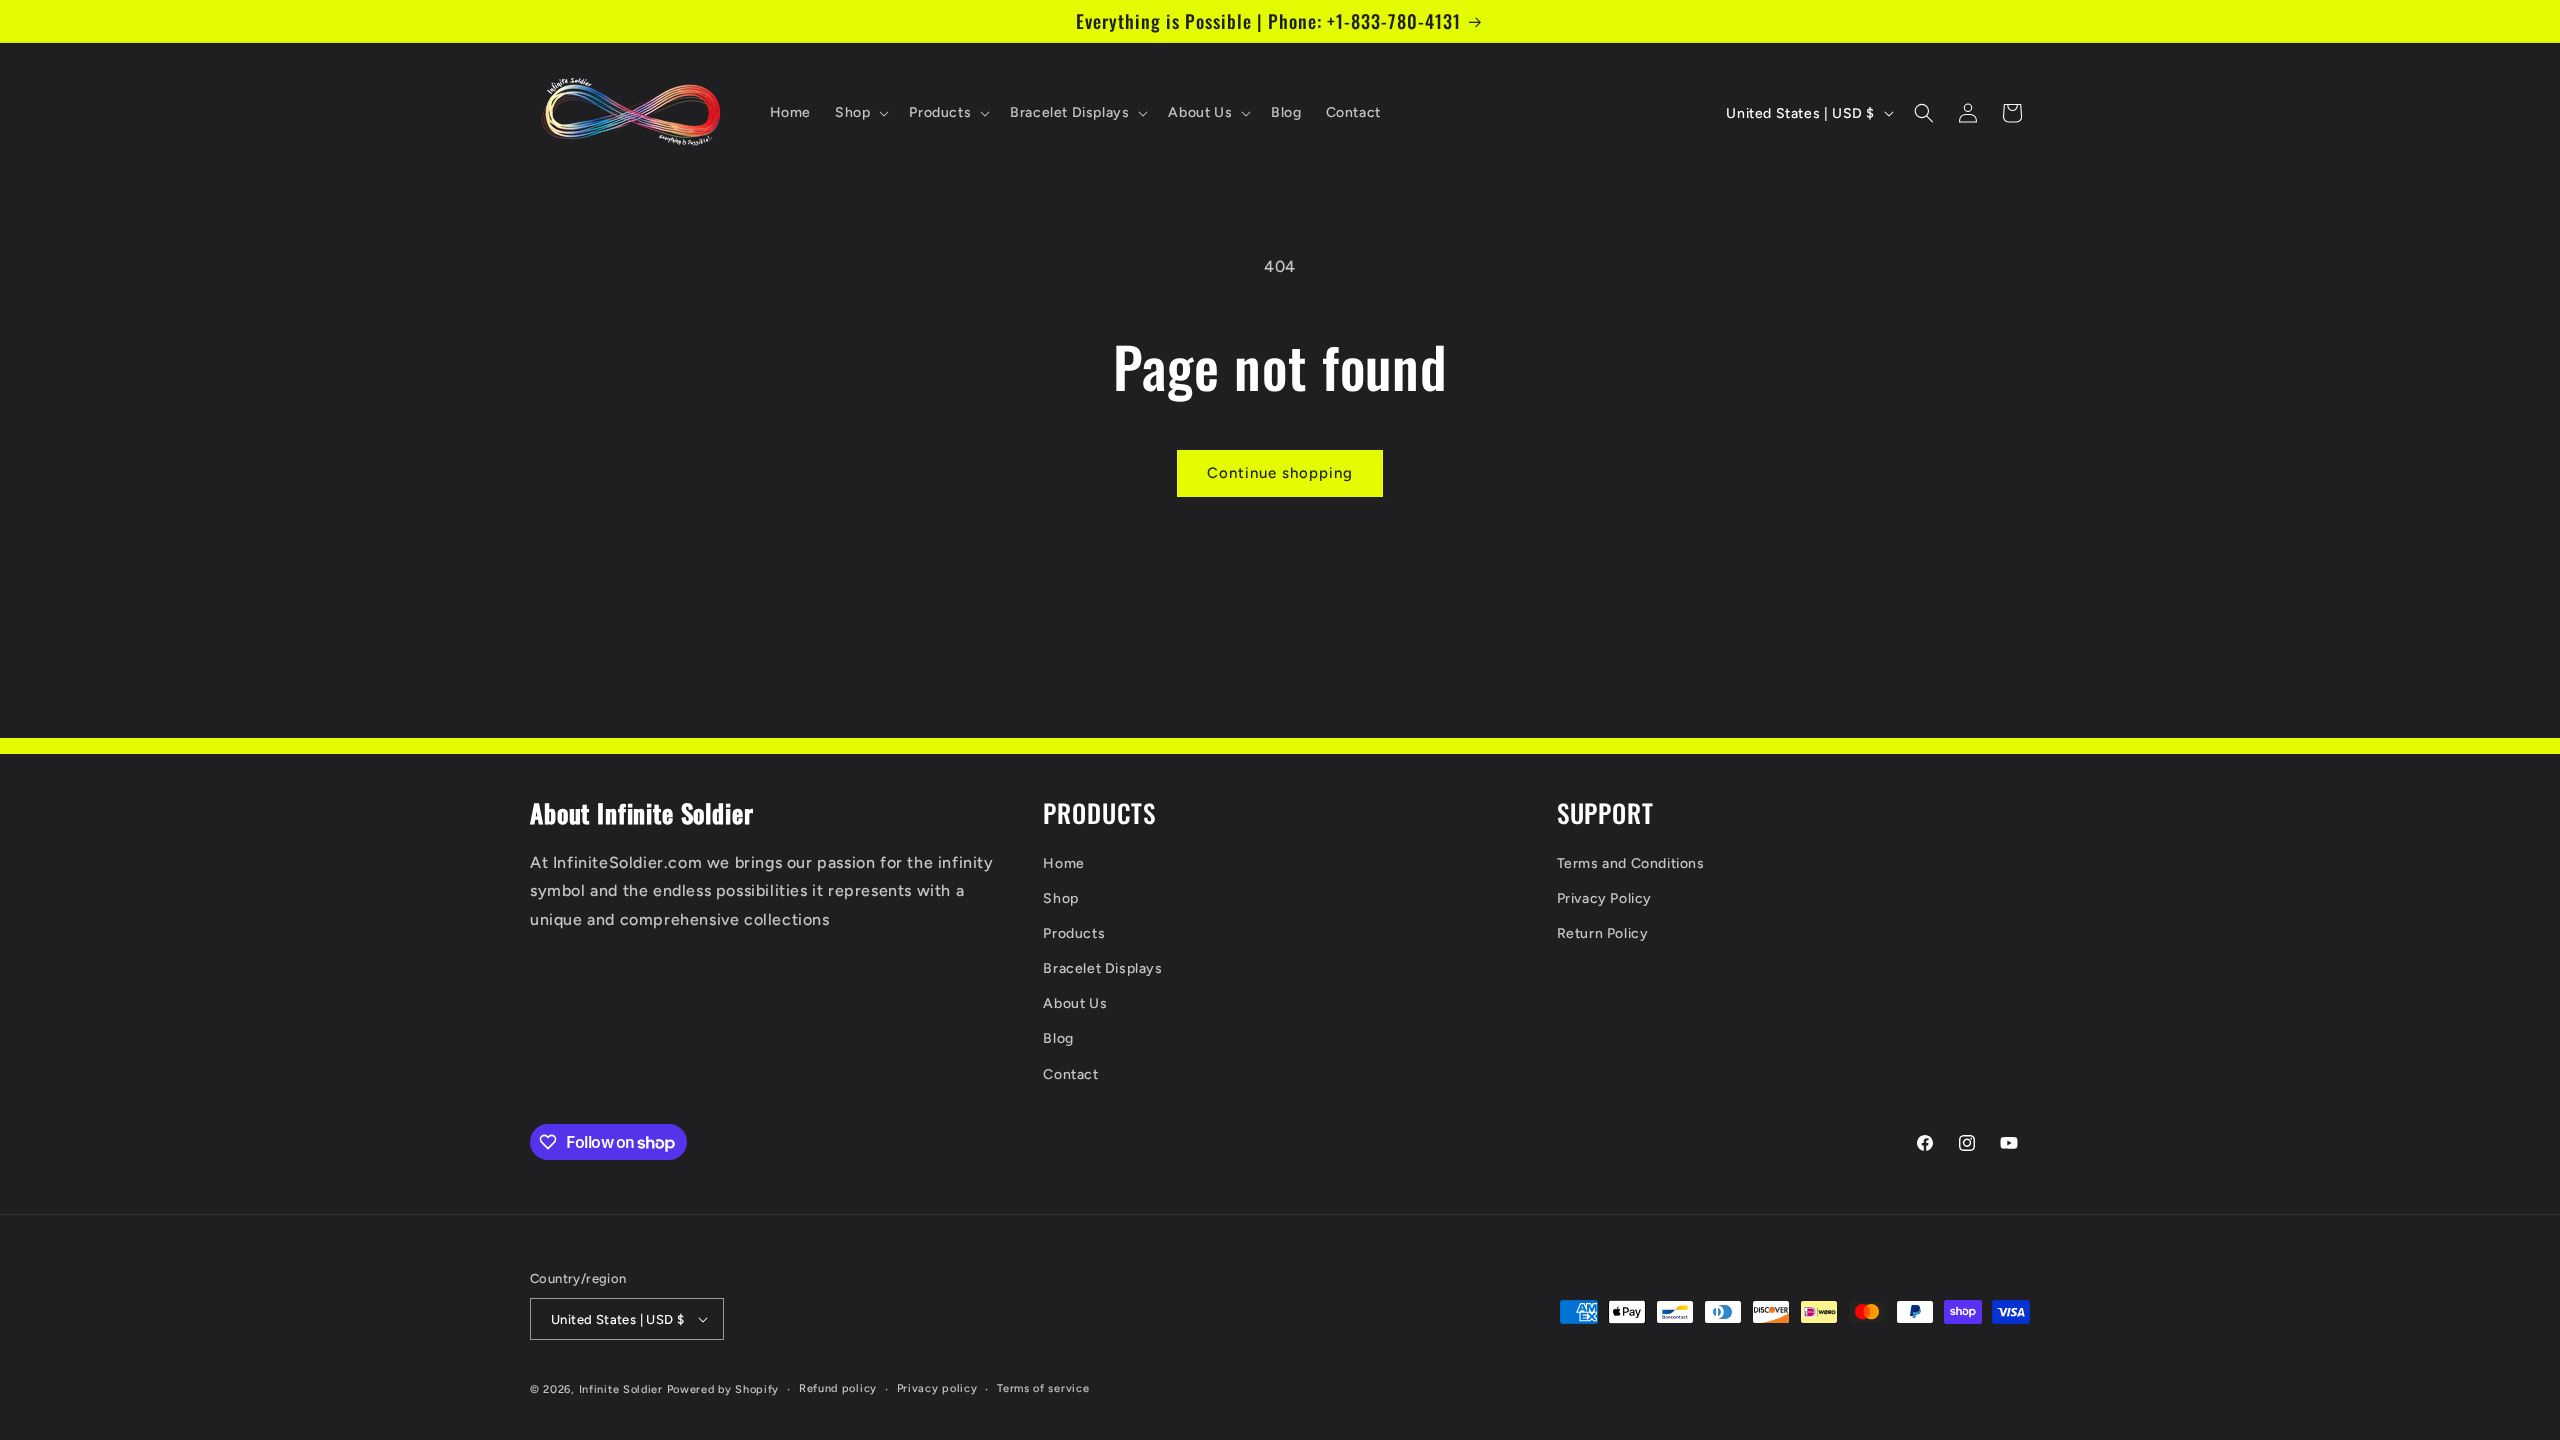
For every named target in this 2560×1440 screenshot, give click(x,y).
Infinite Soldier (621, 1389)
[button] (860, 113)
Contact (1070, 1074)
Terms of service (1043, 1388)
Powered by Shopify (723, 1389)
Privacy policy (937, 1388)
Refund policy (838, 1388)
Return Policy (1603, 933)
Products (1074, 933)
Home (1063, 863)
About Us (1075, 1003)
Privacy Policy (1604, 898)
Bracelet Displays (1102, 968)
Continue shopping (1280, 473)
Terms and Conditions (1631, 863)
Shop (1060, 898)
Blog (1058, 1038)
